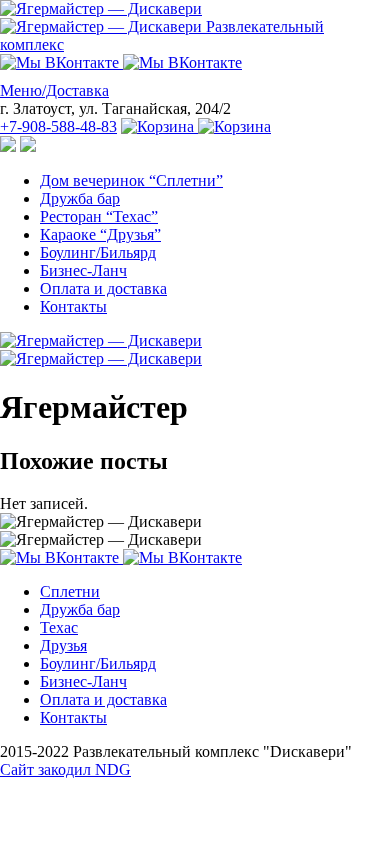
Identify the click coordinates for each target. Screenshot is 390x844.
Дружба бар (80, 198)
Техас (59, 627)
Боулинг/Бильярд (98, 252)
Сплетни (70, 591)
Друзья (63, 645)
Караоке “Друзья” (100, 234)
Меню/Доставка (54, 90)
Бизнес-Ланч (83, 270)
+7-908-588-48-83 (58, 126)
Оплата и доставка (103, 288)
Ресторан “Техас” (99, 216)
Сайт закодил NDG (65, 769)
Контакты (73, 306)
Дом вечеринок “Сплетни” (131, 180)
